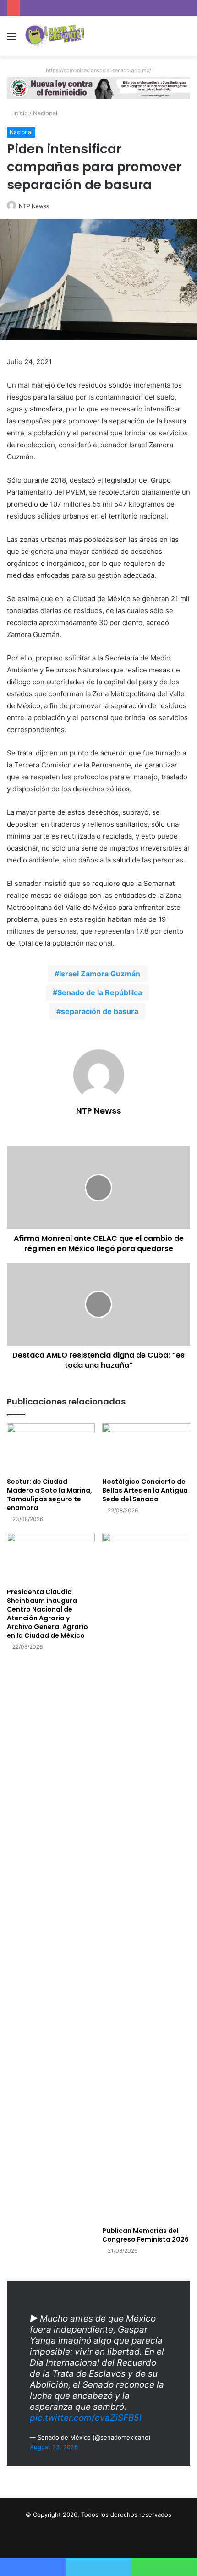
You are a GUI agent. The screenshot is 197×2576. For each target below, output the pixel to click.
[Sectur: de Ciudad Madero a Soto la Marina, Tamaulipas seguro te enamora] (51, 1448)
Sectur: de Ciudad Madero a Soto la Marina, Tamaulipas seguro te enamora (49, 1495)
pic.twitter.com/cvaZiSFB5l (86, 2418)
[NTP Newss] (54, 36)
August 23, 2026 (54, 2447)
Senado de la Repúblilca (100, 992)
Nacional (45, 113)
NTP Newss (34, 206)
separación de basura (100, 1011)
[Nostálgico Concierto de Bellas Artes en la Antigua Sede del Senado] (146, 1448)
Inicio (20, 113)
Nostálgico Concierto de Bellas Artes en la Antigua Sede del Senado (145, 1490)
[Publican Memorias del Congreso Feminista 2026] (146, 1877)
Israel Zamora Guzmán (100, 974)
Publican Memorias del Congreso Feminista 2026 (145, 2235)
